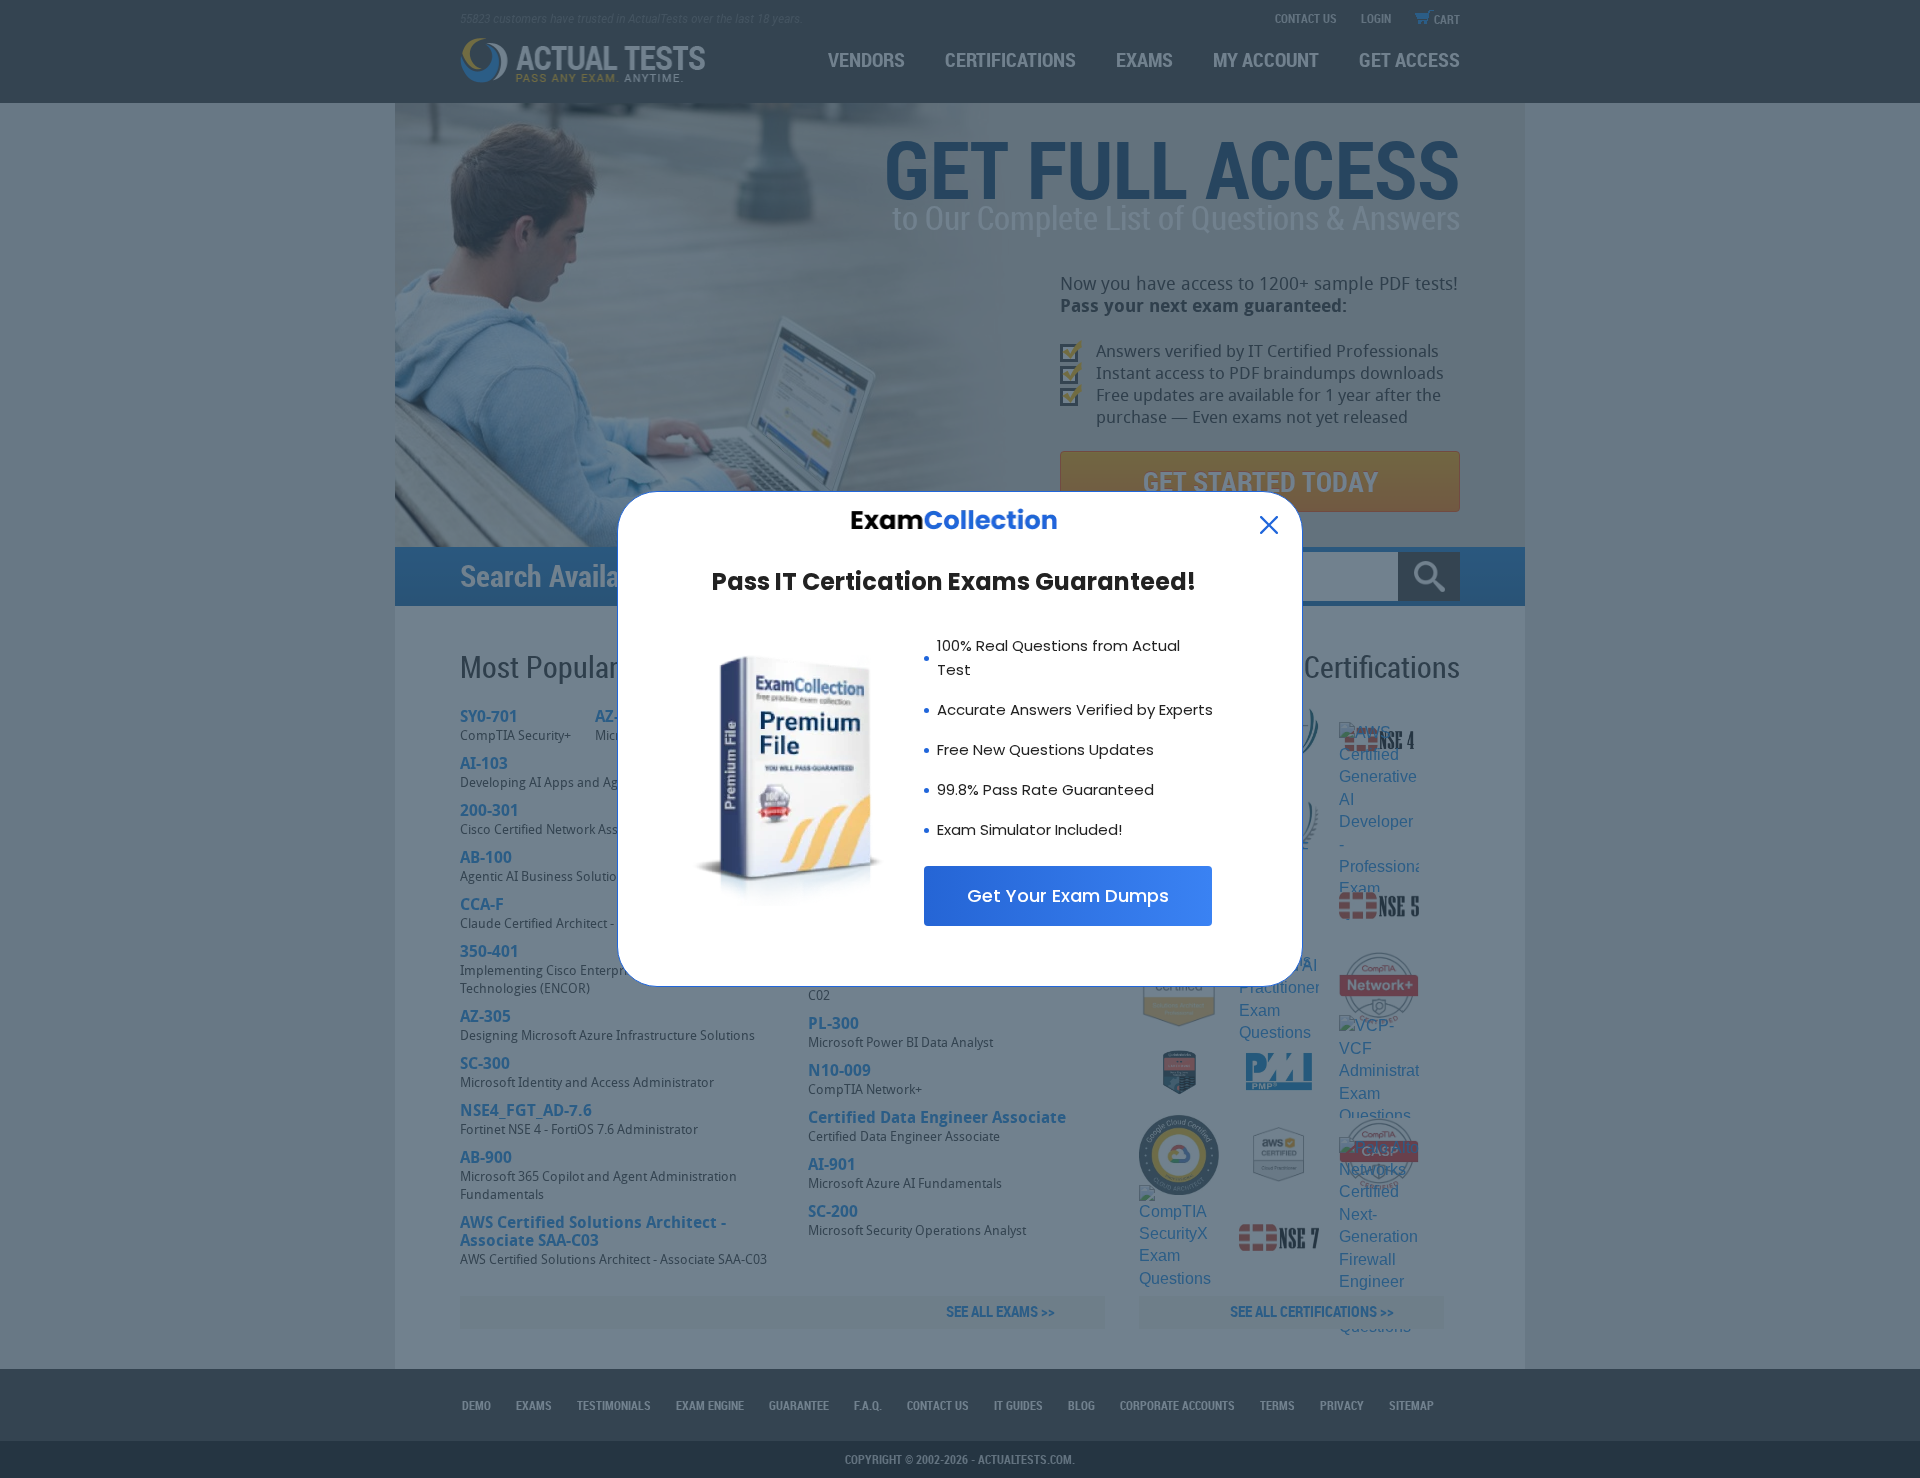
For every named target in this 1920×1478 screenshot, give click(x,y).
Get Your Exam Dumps (1068, 895)
